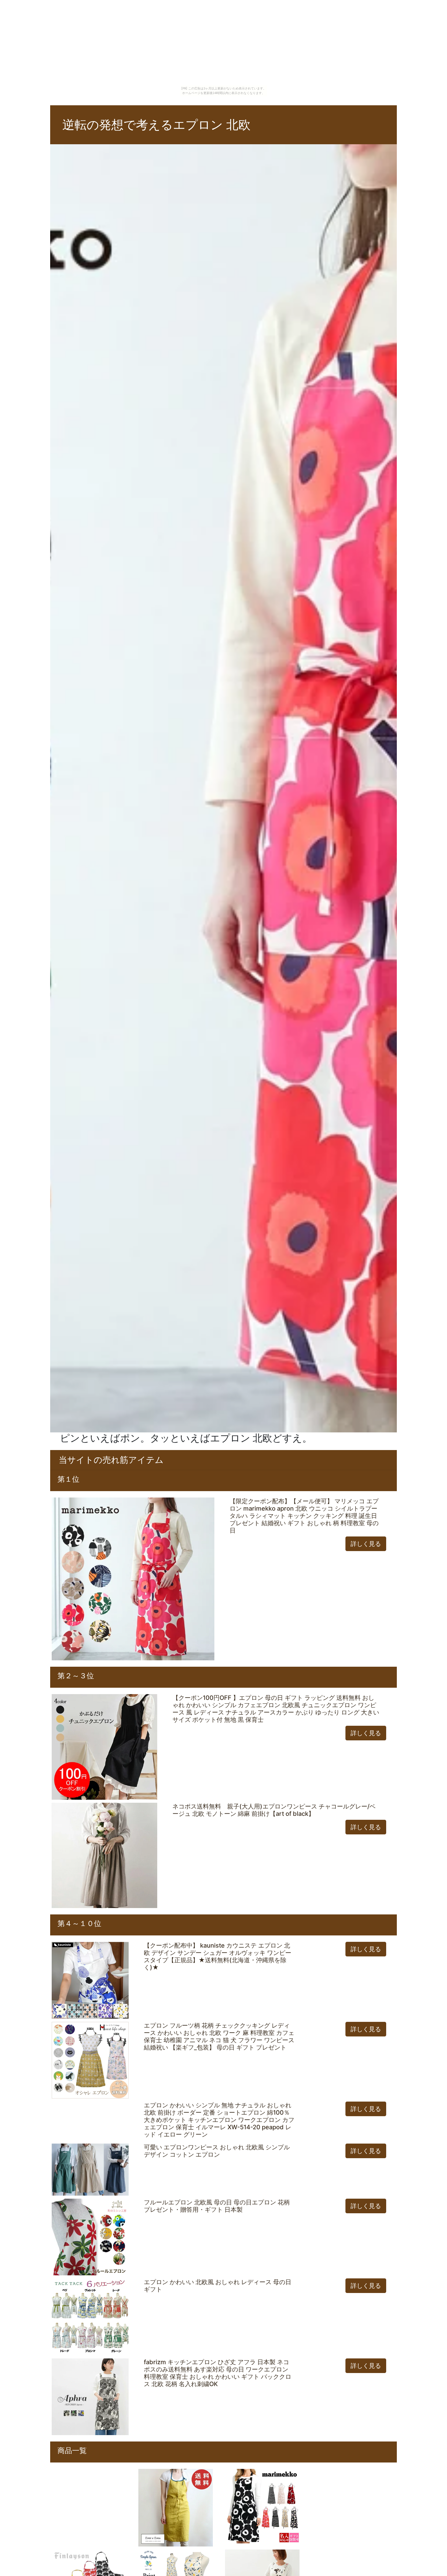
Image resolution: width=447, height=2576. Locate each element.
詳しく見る (366, 1544)
